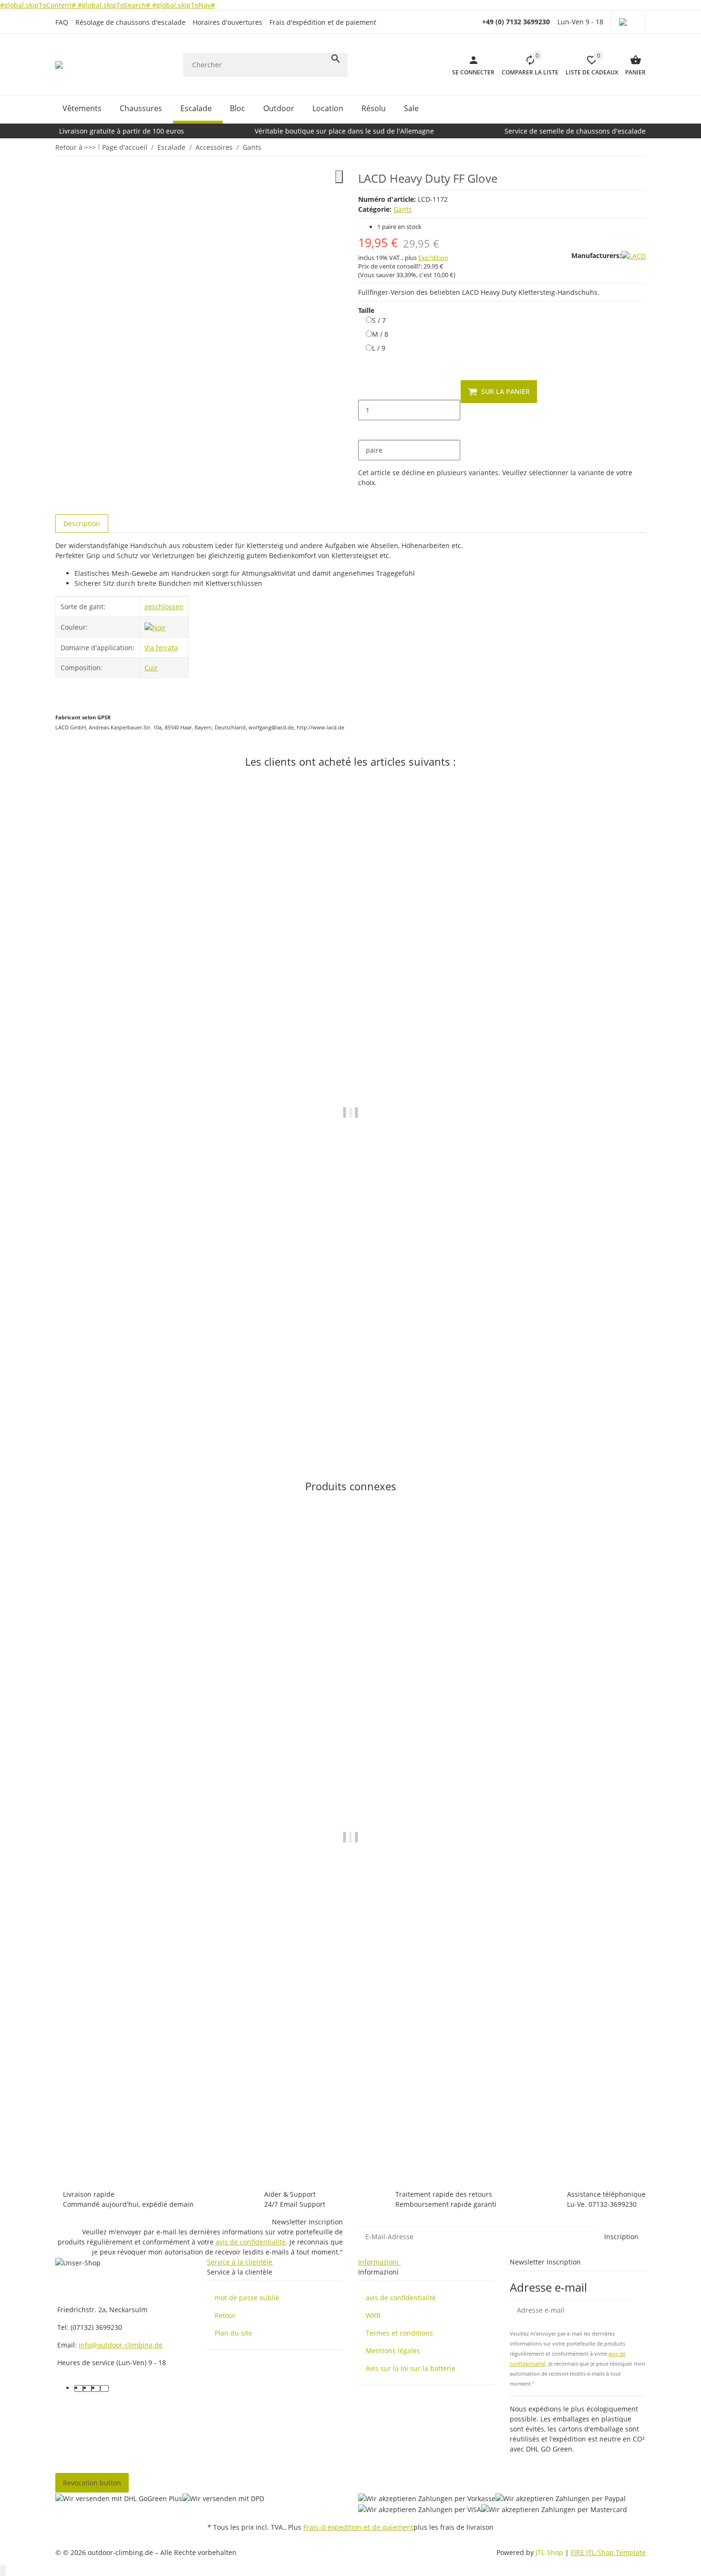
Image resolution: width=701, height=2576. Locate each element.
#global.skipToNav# (184, 5)
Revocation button (92, 2483)
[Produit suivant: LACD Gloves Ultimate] (645, 147)
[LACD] (634, 255)
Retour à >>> (76, 147)
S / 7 (379, 320)
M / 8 (380, 334)
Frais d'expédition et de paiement (323, 22)
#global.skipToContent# (39, 5)
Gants (403, 209)
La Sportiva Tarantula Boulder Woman (118, 2131)
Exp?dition (433, 258)
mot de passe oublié (247, 2298)
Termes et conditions (399, 2333)
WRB (373, 2315)
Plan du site (233, 2333)
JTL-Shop (550, 2552)
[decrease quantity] (366, 390)
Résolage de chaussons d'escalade (130, 22)
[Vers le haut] (3, 2571)
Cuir (151, 668)
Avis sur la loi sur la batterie (411, 2368)
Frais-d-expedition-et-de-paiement (358, 2527)
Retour (225, 2315)
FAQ (62, 22)
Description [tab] (82, 524)
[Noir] (155, 627)
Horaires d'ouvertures (227, 22)
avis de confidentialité (251, 2242)
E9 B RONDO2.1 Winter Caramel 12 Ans (121, 1406)
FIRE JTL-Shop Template (608, 2552)
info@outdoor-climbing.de (121, 2345)
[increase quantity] (366, 430)
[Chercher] (336, 59)
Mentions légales (393, 2351)
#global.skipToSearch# (115, 5)
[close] (339, 177)
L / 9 (379, 348)
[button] (628, 22)
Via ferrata (161, 648)
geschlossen (164, 607)
